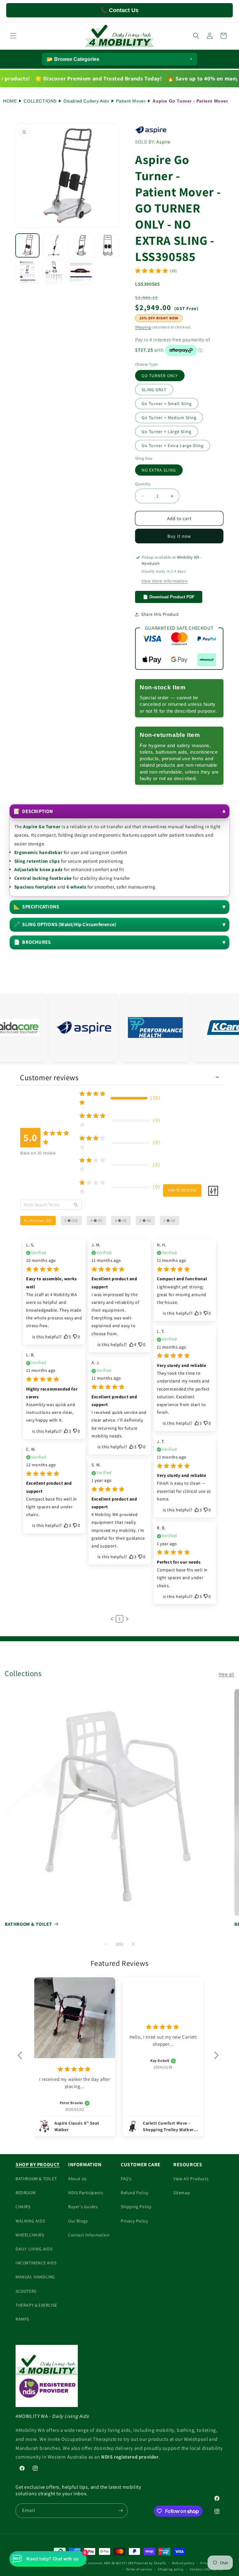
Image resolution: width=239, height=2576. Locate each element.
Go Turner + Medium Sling (169, 418)
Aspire (163, 142)
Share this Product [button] (160, 614)
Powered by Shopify (150, 2563)
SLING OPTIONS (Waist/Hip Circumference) (65, 924)
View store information (165, 581)
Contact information (207, 2569)
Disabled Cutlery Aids (86, 101)
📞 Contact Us (119, 10)
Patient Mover (131, 101)
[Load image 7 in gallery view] (81, 272)
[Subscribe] (120, 2511)
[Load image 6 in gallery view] (54, 272)
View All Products (191, 2179)
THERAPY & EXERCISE (36, 2305)
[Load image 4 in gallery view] (108, 245)
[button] (13, 36)
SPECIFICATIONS (36, 907)
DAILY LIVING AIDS (34, 2249)
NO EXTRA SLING (159, 470)
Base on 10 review (38, 1153)
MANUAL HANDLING (35, 2277)
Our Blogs (78, 2221)
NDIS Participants (86, 2193)
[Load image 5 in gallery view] (27, 272)
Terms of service (139, 2569)
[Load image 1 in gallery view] (27, 245)
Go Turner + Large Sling (166, 432)
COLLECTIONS (40, 101)
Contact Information (89, 2235)
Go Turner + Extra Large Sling (173, 445)
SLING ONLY (154, 390)
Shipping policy (171, 2569)
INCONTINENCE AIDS (36, 2263)
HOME (10, 101)
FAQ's (126, 2179)
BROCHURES (32, 942)
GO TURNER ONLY (160, 376)
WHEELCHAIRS (30, 2235)
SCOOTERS (26, 2291)
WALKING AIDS (30, 2221)
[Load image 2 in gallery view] (54, 245)
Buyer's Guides (83, 2207)
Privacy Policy (134, 2221)
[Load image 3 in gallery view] (81, 245)
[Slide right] (133, 1944)
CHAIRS (23, 2207)
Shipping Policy (136, 2207)
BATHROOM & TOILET (28, 1924)
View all (227, 1674)
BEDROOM (26, 2193)
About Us (77, 2179)
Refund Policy (135, 2193)
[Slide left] (106, 1944)
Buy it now (179, 536)
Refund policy (183, 2563)
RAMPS (22, 2319)
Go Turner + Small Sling (167, 404)
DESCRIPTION (33, 811)
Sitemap (182, 2193)
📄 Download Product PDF (169, 597)
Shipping (143, 327)
